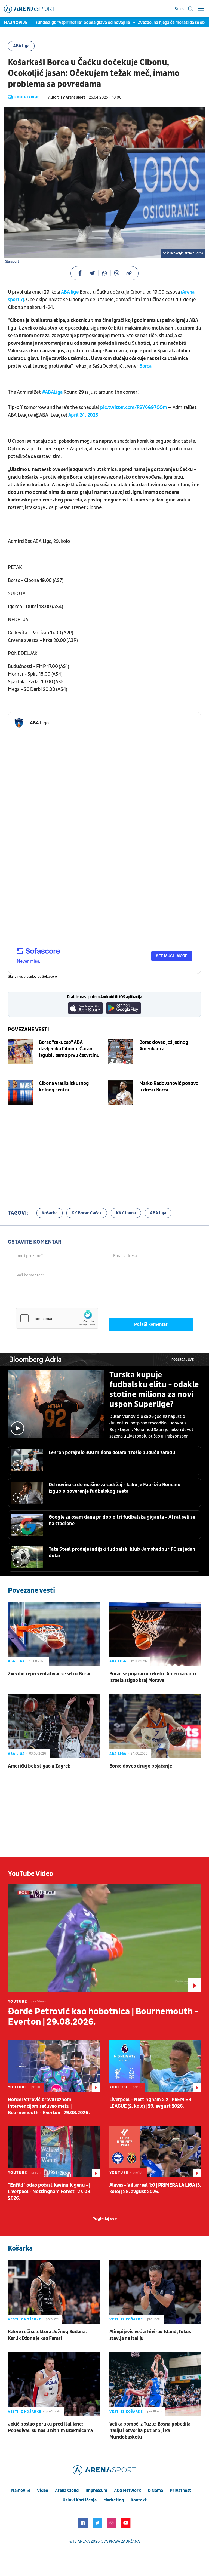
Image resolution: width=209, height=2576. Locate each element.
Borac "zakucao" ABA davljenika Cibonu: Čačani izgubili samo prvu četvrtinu (69, 1049)
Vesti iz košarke (25, 2319)
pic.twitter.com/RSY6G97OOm (133, 407)
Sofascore (49, 977)
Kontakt (139, 2500)
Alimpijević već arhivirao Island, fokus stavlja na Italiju (150, 2335)
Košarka (50, 1213)
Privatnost (180, 2491)
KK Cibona (126, 1213)
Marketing (114, 2500)
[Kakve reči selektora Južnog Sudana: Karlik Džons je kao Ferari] (54, 2292)
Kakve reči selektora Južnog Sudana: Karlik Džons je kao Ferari (47, 2335)
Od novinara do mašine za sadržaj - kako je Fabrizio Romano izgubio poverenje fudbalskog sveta (115, 1488)
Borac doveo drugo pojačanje (141, 1766)
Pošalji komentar (151, 1324)
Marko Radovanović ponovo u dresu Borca (169, 1087)
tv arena (81, 2541)
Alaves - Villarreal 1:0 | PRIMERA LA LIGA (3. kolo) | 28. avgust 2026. (155, 2188)
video (43, 2491)
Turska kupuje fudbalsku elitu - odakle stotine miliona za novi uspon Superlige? (154, 1390)
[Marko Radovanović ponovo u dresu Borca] (121, 1093)
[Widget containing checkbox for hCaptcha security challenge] (57, 1318)
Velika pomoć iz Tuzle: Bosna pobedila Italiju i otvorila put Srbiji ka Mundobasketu (150, 2431)
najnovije (21, 2491)
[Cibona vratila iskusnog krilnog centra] (20, 1093)
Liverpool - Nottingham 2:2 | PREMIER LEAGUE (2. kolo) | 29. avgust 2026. (150, 2103)
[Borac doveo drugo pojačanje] (155, 1726)
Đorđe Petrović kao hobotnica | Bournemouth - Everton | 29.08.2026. (103, 2017)
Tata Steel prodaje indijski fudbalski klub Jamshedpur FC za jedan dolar (122, 1552)
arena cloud (67, 2491)
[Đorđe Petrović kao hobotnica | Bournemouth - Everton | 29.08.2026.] (104, 1938)
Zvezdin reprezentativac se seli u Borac (50, 1674)
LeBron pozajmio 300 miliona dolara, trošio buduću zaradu (112, 1453)
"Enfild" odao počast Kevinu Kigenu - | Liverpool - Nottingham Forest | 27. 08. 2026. (50, 2192)
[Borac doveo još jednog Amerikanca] (121, 1052)
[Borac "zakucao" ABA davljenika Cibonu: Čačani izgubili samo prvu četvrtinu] (20, 1052)
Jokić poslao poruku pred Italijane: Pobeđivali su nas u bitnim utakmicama (50, 2427)
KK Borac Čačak (87, 1213)
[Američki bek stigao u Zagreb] (54, 1726)
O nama (155, 2491)
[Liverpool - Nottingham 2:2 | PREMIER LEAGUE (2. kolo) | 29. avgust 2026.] (155, 2066)
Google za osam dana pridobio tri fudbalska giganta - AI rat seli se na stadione (122, 1520)
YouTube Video (31, 1874)
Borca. (145, 366)
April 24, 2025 (83, 415)
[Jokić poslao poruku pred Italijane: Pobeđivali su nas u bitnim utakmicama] (54, 2384)
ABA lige (70, 292)
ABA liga (21, 46)
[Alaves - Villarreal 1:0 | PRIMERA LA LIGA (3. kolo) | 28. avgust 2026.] (155, 2151)
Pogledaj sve (183, 1360)
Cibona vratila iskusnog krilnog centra (64, 1087)
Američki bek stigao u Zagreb (39, 1766)
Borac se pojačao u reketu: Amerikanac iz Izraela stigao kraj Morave (153, 1677)
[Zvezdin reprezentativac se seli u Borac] (54, 1634)
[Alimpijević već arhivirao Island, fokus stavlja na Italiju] (155, 2292)
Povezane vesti (28, 1030)
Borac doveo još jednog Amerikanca (164, 1046)
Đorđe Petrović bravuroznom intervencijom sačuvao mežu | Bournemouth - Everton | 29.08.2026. (49, 2106)
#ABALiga (53, 392)
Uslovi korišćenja (80, 2500)
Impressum (96, 2491)
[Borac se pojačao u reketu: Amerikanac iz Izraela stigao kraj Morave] (155, 1634)
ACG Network (127, 2491)
